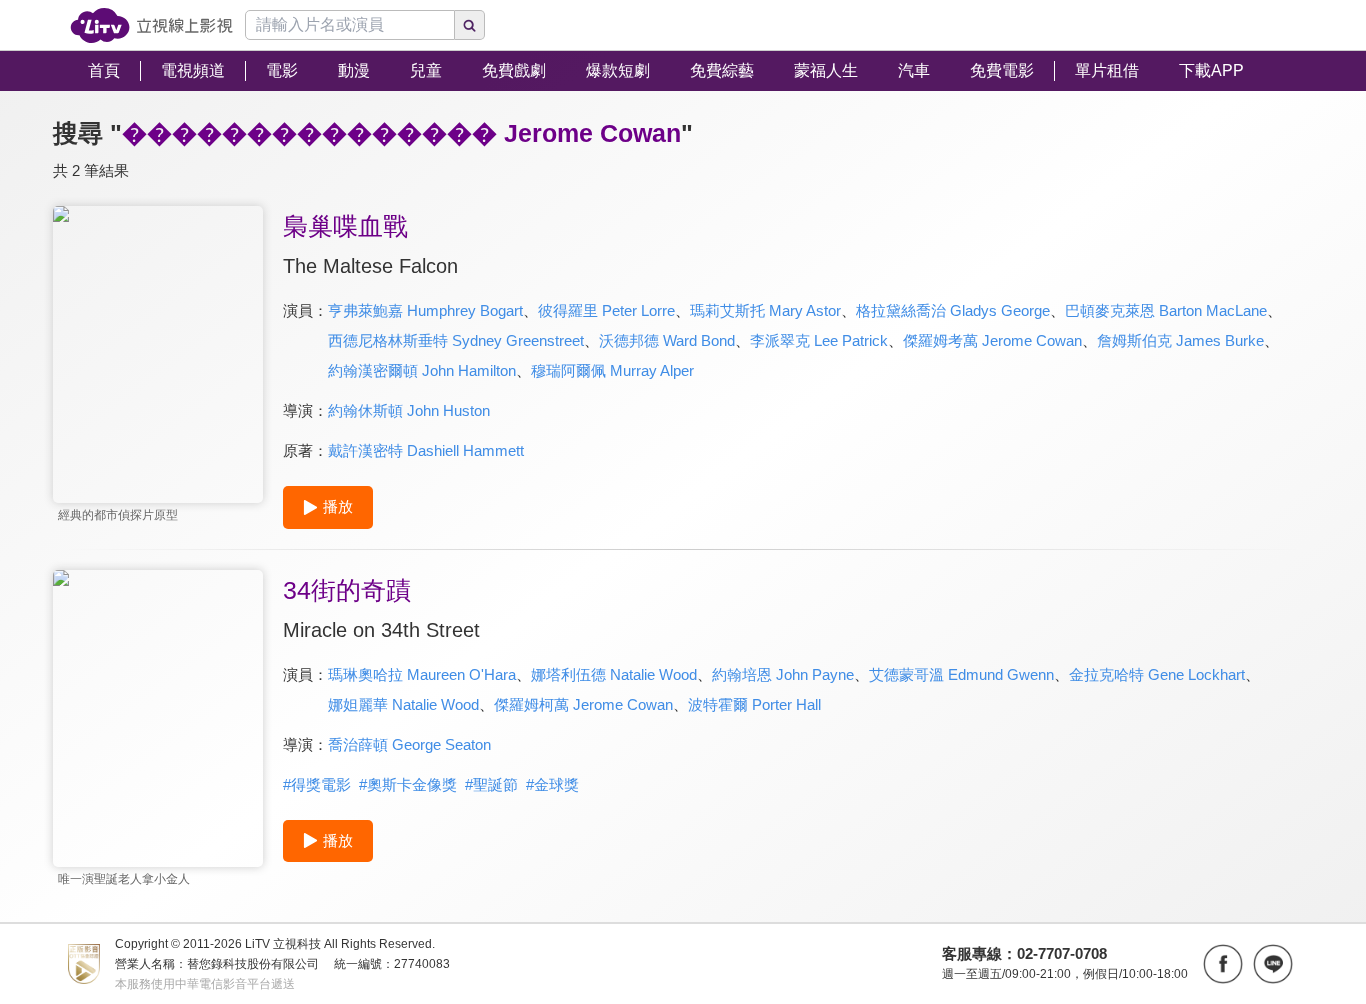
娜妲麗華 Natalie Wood (403, 704)
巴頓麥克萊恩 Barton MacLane (1166, 310)
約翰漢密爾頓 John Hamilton (422, 370)
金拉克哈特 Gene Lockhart (1157, 674)
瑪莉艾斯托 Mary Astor (765, 310)
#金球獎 (552, 784)
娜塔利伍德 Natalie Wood (614, 674)
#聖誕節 (491, 784)
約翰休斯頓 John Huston (409, 410)
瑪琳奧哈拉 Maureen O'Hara (422, 674)
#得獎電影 (317, 784)
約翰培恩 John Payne (783, 674)
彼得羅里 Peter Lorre (606, 310)
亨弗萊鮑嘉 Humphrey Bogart (425, 310)
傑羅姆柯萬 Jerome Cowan (583, 704)
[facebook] (1223, 964)
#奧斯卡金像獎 (408, 784)
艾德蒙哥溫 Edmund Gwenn (961, 674)
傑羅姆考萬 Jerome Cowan (992, 340)
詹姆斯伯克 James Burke (1180, 340)
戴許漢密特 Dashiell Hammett (426, 450)
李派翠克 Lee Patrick (819, 340)
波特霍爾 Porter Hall (754, 704)
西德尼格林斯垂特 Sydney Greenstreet (456, 340)
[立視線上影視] (151, 25)
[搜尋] (470, 25)
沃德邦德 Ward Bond (667, 340)
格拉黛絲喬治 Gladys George (953, 310)
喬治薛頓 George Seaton (409, 744)
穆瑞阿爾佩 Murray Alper (612, 370)
